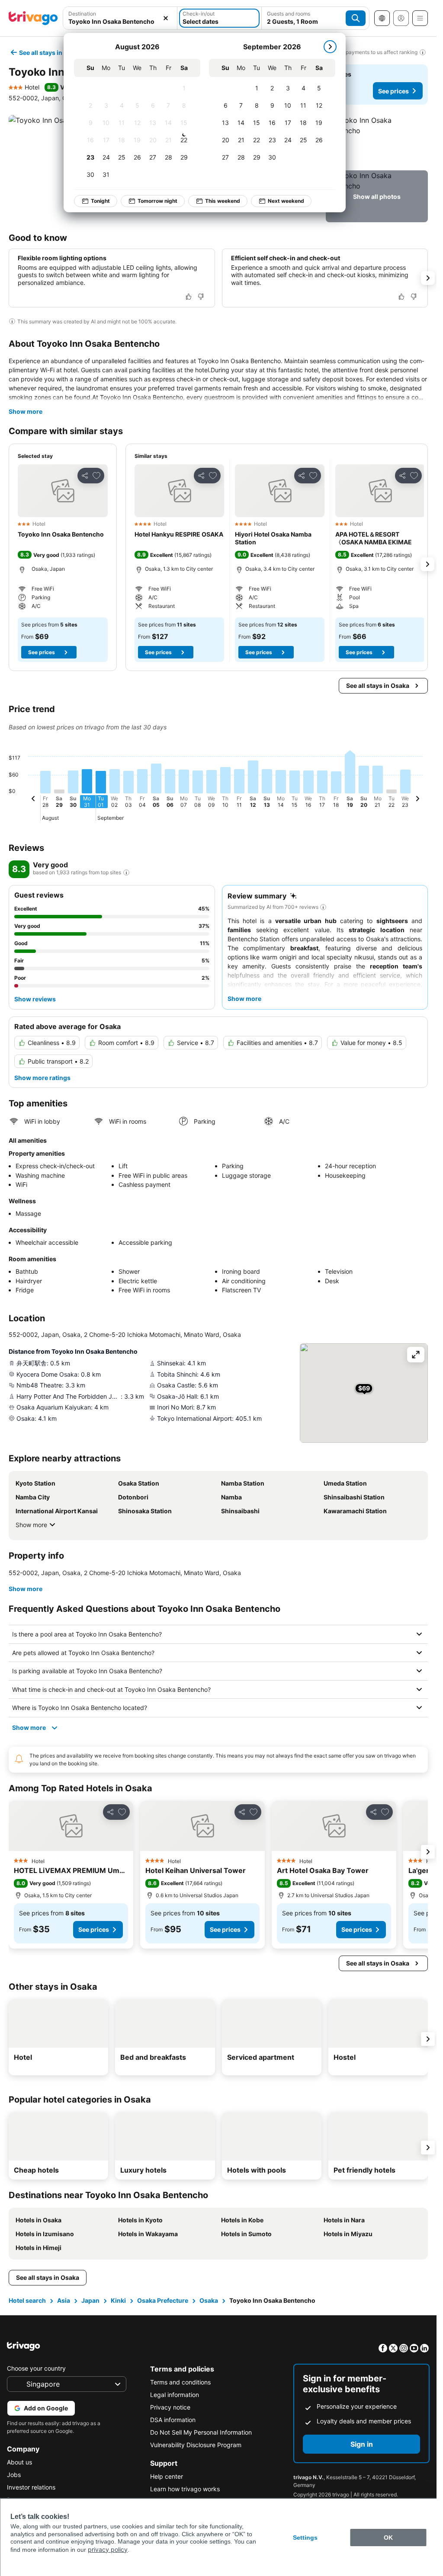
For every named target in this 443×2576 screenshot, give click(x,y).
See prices (393, 91)
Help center (167, 2476)
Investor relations (31, 2487)
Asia (64, 2300)
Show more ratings (42, 1078)
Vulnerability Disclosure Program (196, 2445)
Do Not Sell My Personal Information (201, 2432)
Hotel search (27, 2300)
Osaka (209, 2300)
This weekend (223, 201)
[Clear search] (166, 18)
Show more (26, 411)
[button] (120, 18)
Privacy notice (170, 2407)
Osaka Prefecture (163, 2300)
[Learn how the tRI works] (126, 873)
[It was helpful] (189, 297)
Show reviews (35, 999)
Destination (82, 14)
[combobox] (120, 18)
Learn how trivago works (185, 2489)
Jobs (14, 2475)
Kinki (118, 2300)
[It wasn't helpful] (201, 297)
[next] (330, 47)
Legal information (175, 2395)
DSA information (173, 2420)
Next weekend (286, 201)
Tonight (100, 201)
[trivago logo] (33, 18)
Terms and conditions (180, 2382)
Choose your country (36, 2368)
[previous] (33, 800)
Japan (90, 2300)
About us (19, 2462)
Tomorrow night (157, 201)
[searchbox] (120, 21)
